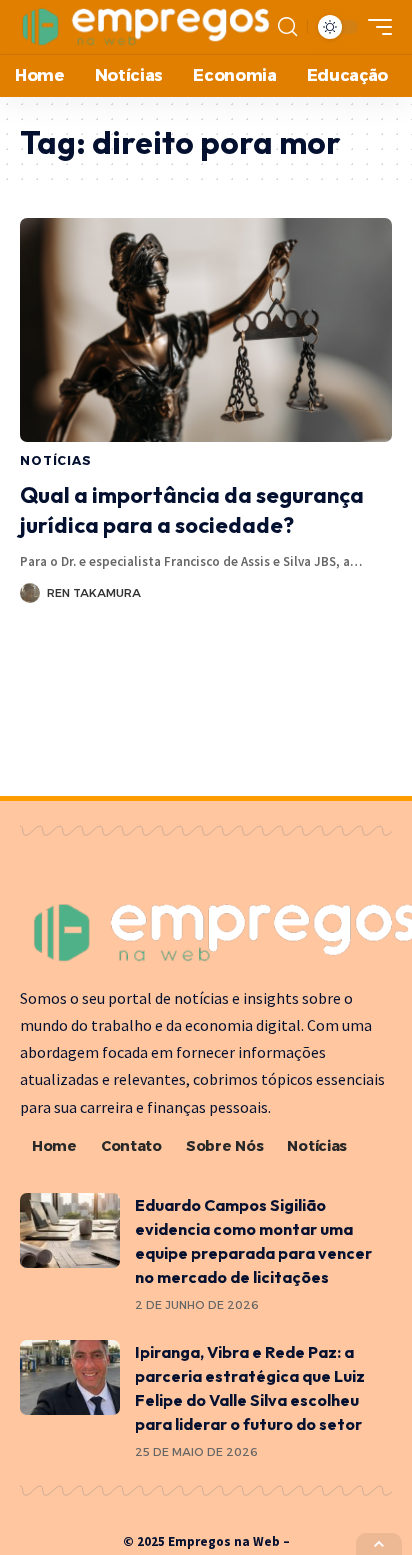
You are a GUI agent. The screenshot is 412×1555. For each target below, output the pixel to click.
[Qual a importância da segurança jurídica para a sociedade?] (206, 329)
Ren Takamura (94, 593)
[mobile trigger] (375, 27)
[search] (287, 27)
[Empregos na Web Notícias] (146, 27)
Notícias (56, 460)
